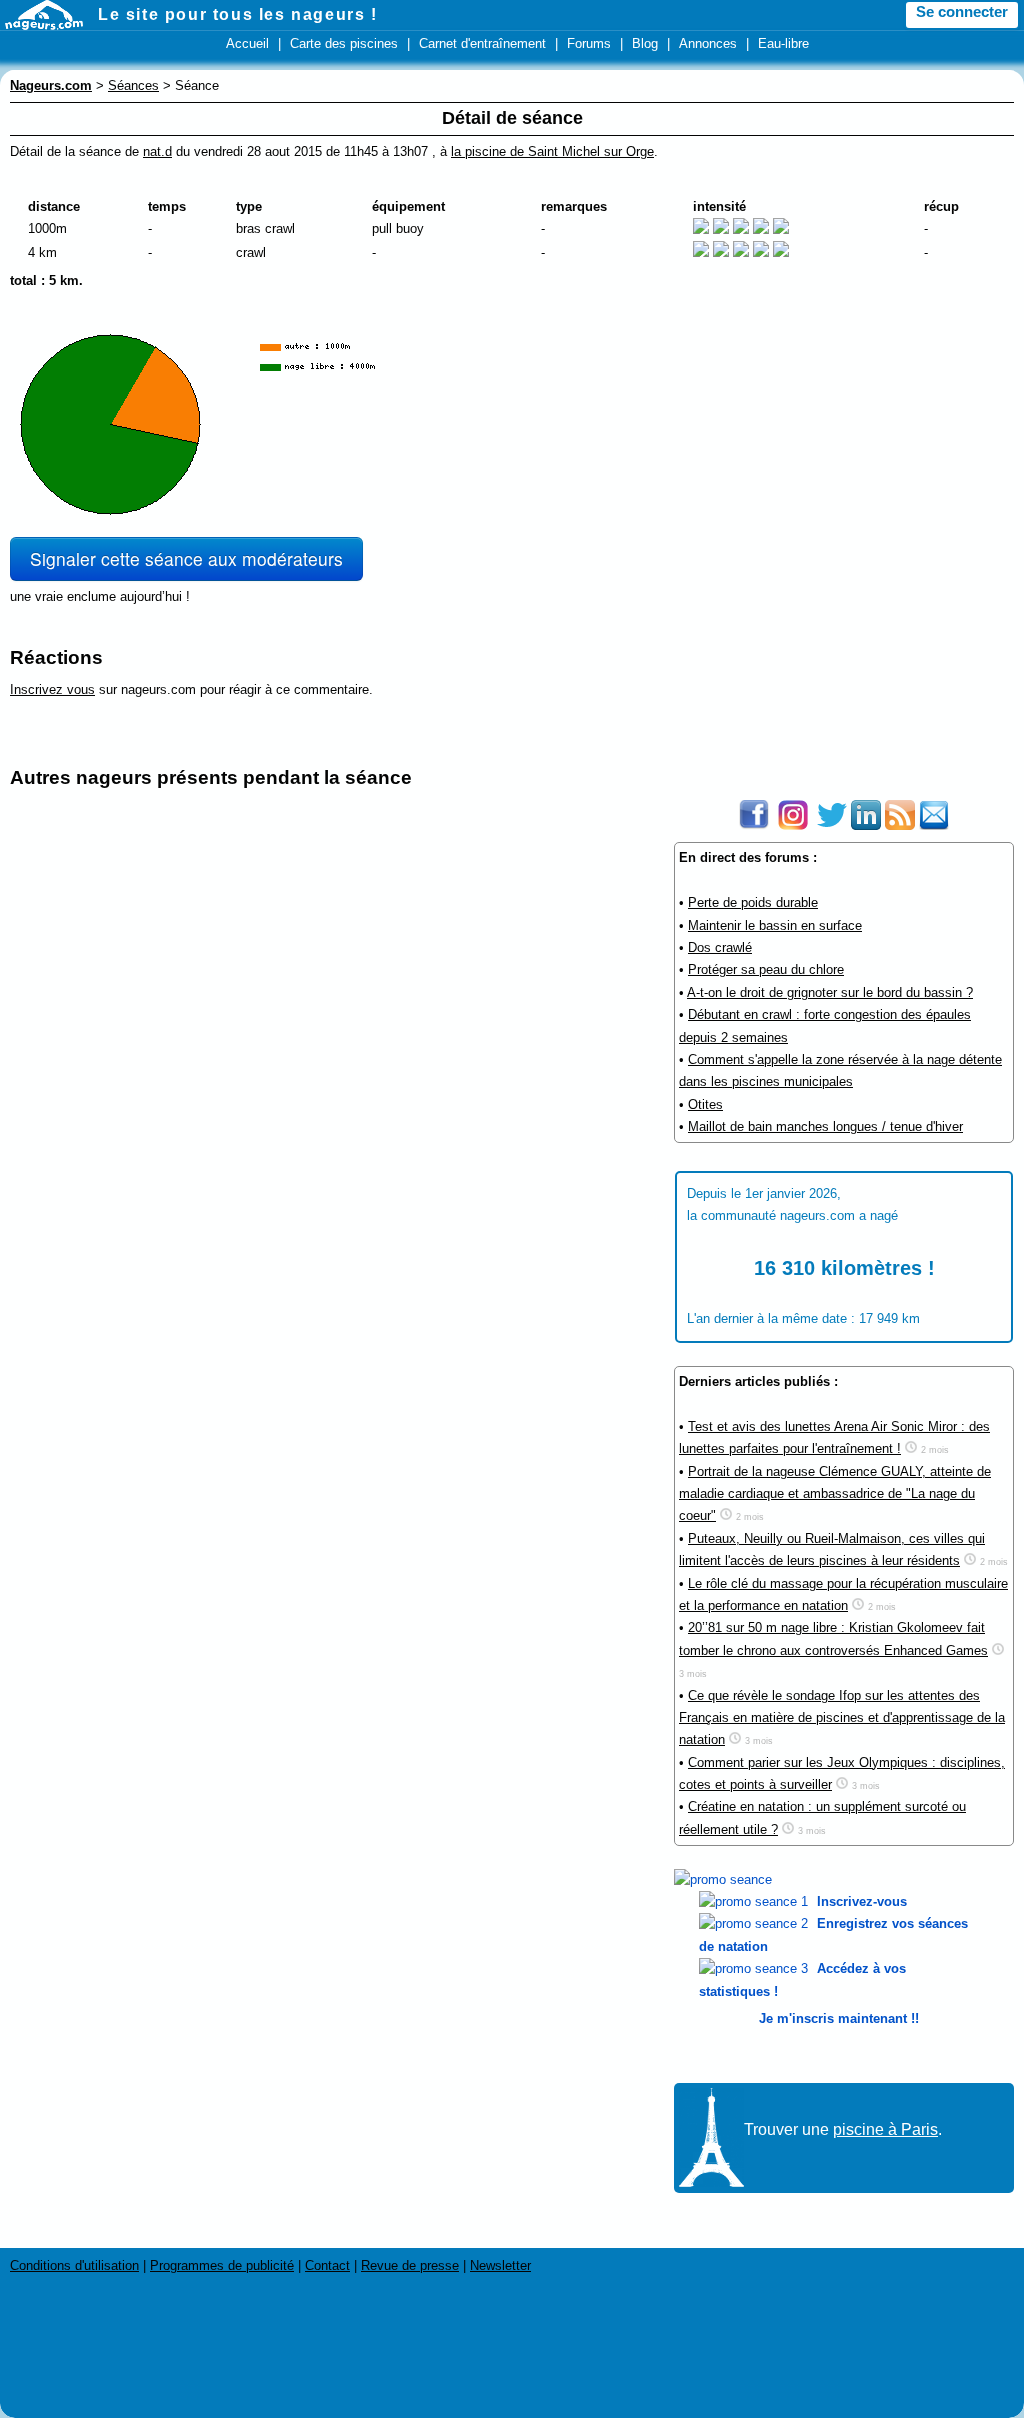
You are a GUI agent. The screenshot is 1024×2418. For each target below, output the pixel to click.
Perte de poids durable (753, 902)
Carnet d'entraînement (482, 43)
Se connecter (962, 12)
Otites (705, 1104)
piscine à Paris (885, 2129)
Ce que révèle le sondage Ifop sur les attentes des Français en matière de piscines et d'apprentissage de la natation (842, 1718)
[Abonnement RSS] (900, 825)
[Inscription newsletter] (934, 825)
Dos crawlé (720, 947)
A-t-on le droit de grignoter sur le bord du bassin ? (830, 992)
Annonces (708, 43)
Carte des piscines (344, 43)
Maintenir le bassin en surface (775, 925)
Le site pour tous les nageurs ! (238, 14)
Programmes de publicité (222, 2265)
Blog (645, 43)
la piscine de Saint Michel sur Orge (552, 151)
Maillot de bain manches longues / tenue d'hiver (825, 1126)
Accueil (247, 43)
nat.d (157, 151)
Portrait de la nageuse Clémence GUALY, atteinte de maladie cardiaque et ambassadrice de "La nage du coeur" (835, 1494)
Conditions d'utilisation (74, 2265)
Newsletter (500, 2265)
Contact (327, 2265)
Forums (589, 43)
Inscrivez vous (52, 689)
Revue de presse (410, 2265)
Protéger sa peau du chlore (766, 969)
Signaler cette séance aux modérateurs (186, 558)
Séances (133, 85)
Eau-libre (783, 43)
